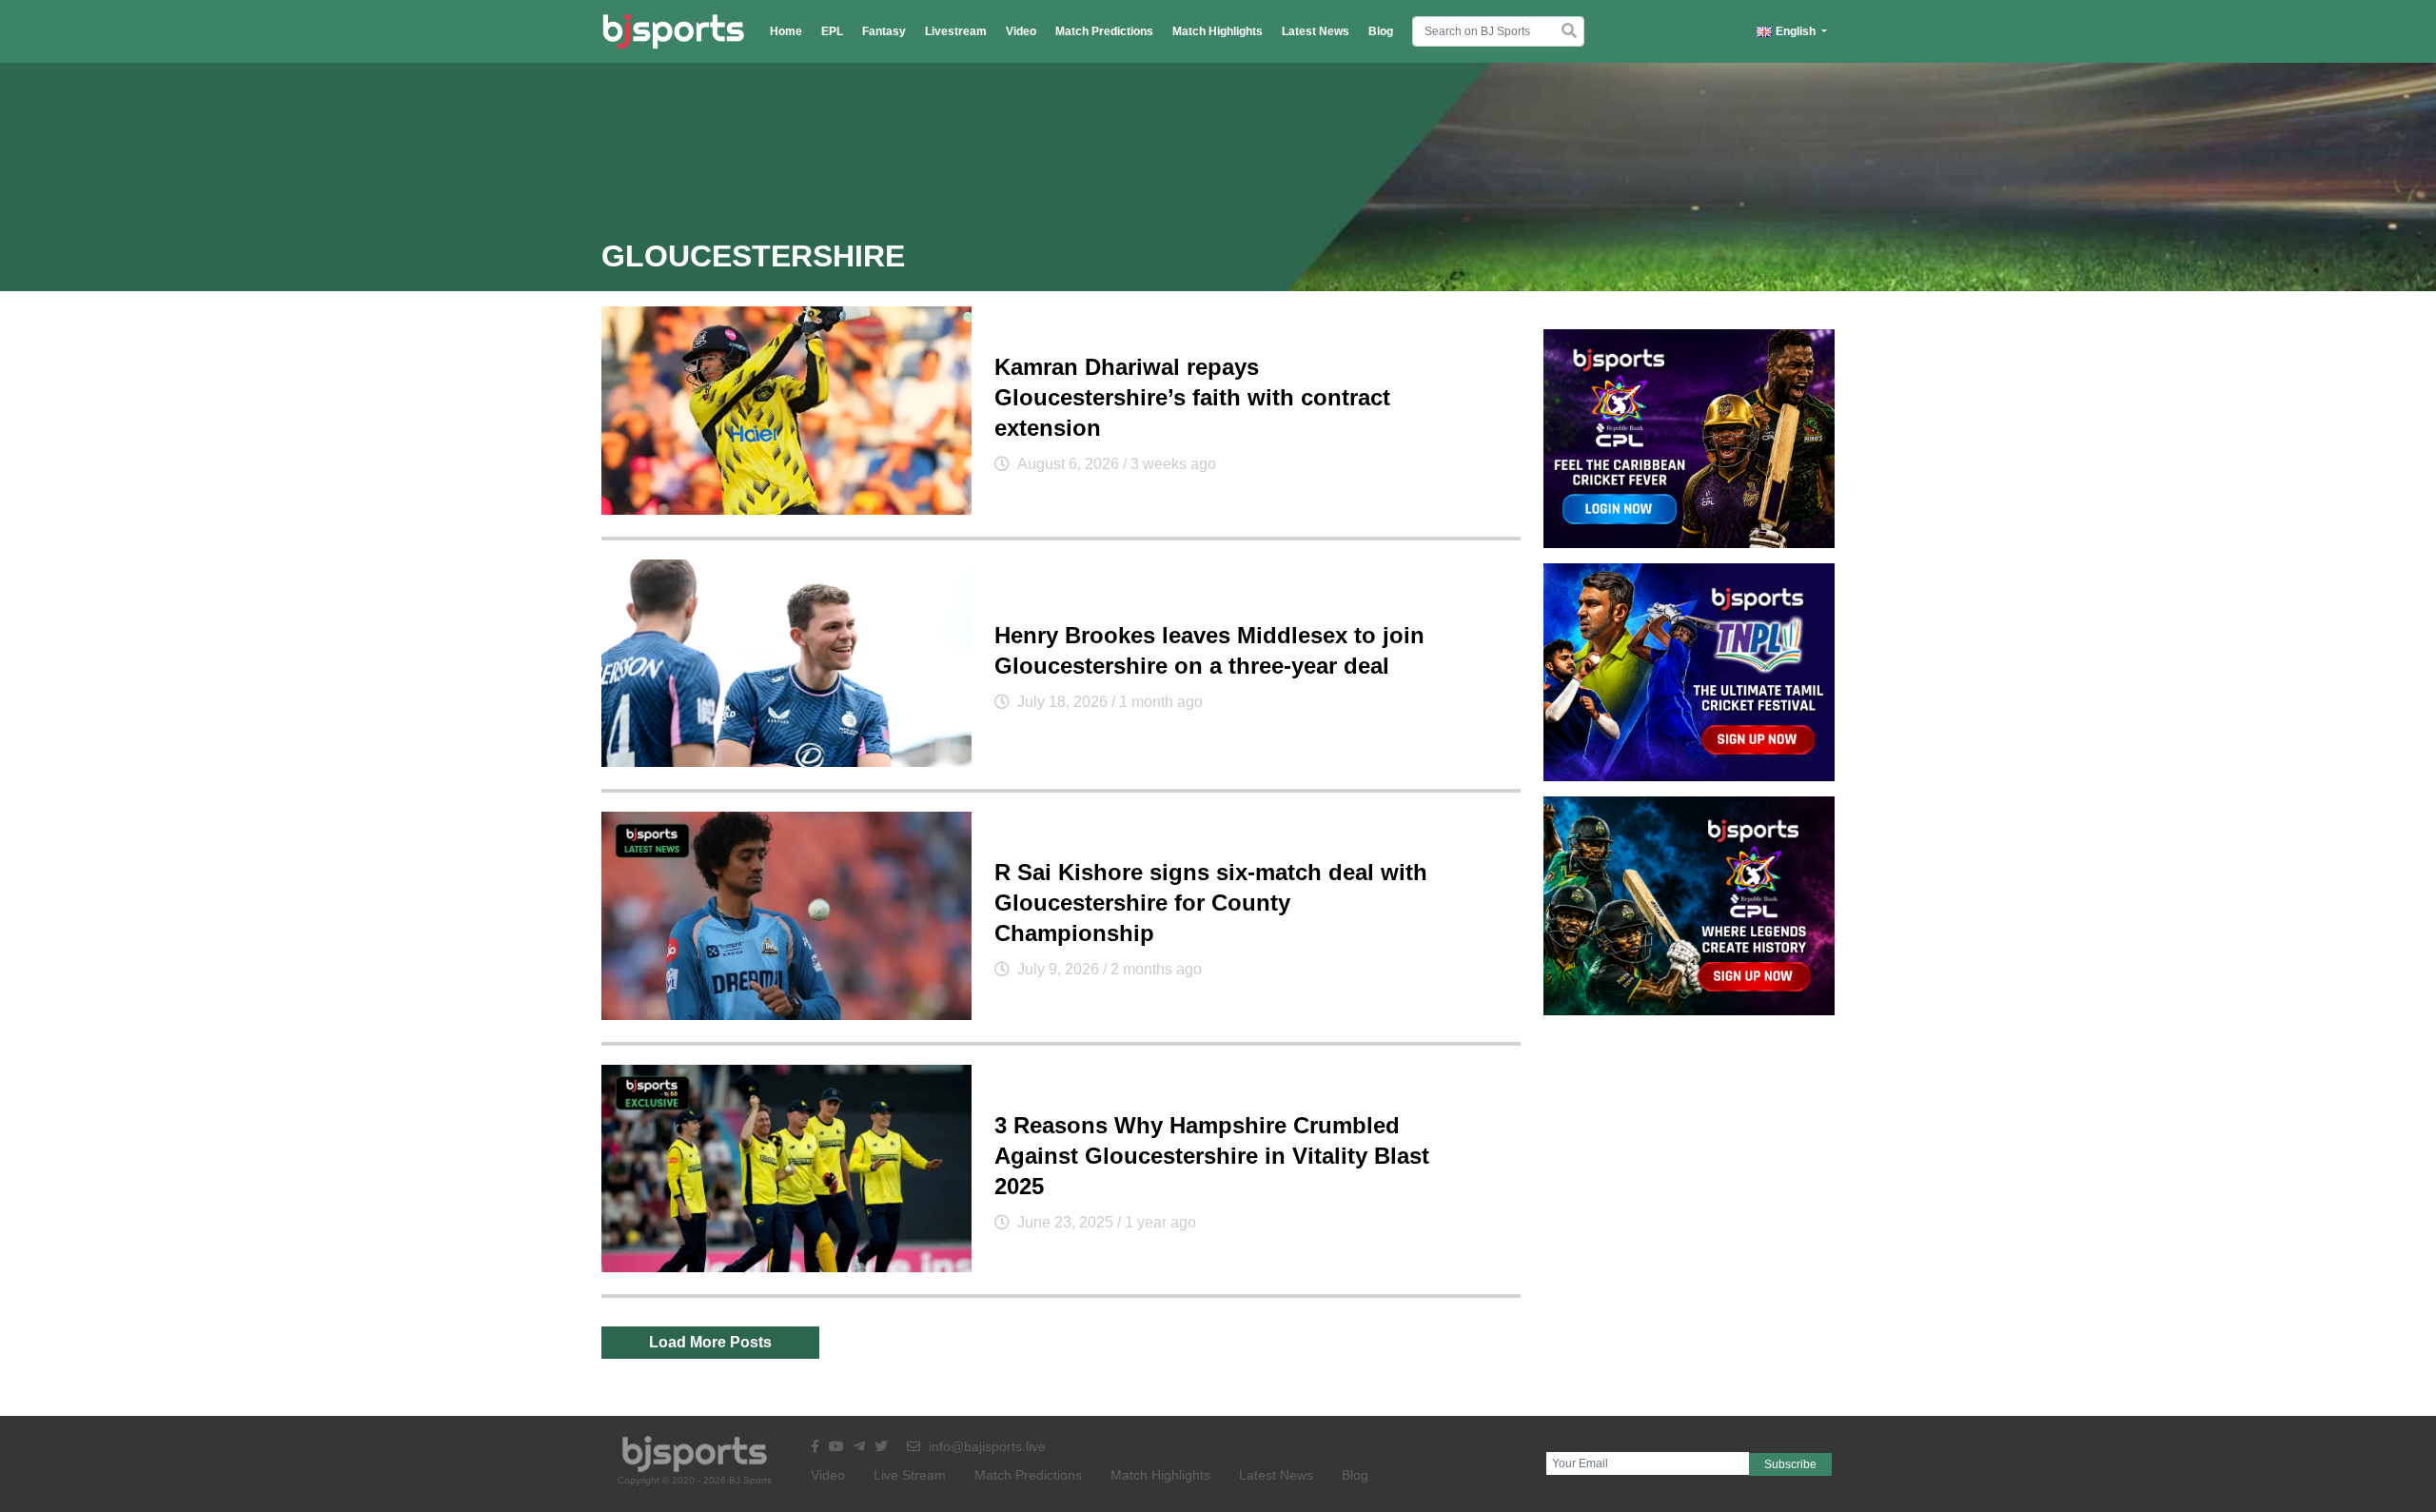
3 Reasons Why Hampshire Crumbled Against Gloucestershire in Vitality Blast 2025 (1212, 1156)
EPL (832, 31)
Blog (1381, 31)
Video (1021, 31)
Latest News (1316, 31)
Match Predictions (1104, 31)
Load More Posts (710, 1342)
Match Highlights (1218, 31)
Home (786, 31)
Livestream (956, 31)
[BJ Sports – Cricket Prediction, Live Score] (673, 31)
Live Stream (910, 1475)
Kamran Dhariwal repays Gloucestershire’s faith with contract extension (1192, 397)
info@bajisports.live (985, 1446)
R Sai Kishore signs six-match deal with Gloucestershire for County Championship (1211, 903)
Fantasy (884, 31)
